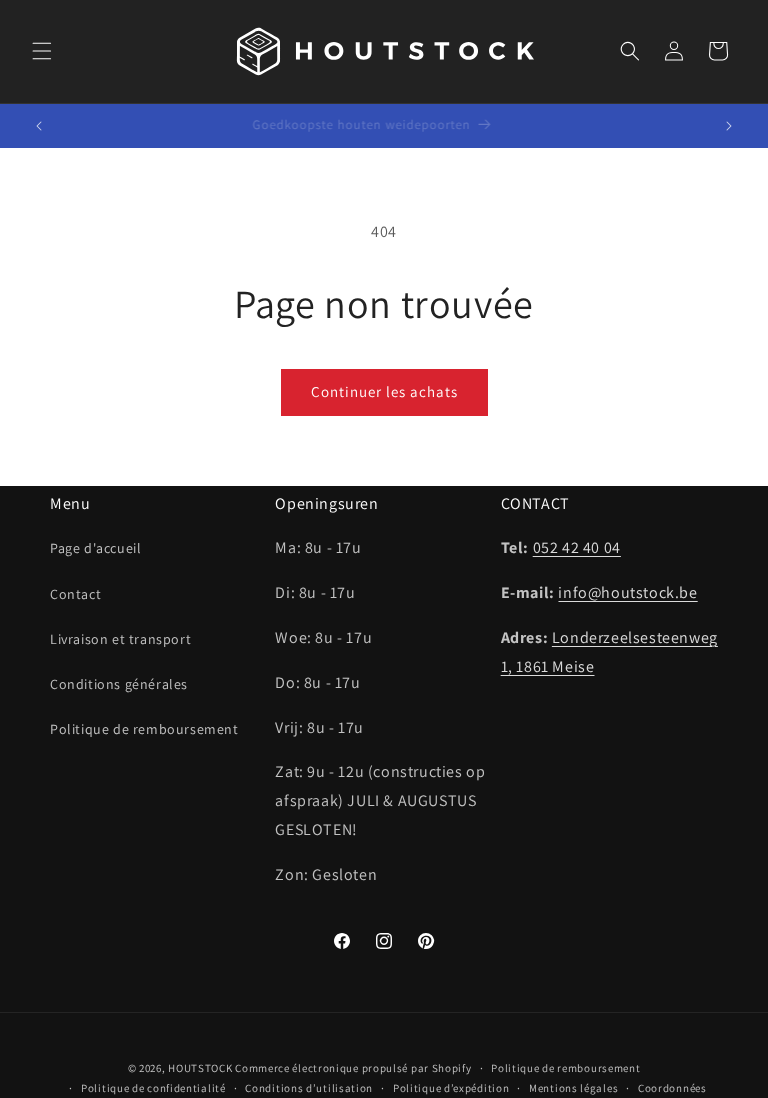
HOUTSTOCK (200, 1068)
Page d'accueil (95, 548)
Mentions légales (573, 1088)
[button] (42, 51)
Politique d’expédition (451, 1088)
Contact (75, 594)
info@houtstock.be (627, 592)
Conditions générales (119, 684)
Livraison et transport (120, 639)
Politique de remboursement (144, 729)
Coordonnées (672, 1088)
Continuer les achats (384, 391)
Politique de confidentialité (153, 1088)
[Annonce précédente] (39, 126)
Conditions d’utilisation (309, 1088)
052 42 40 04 (577, 547)
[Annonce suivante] (729, 126)
